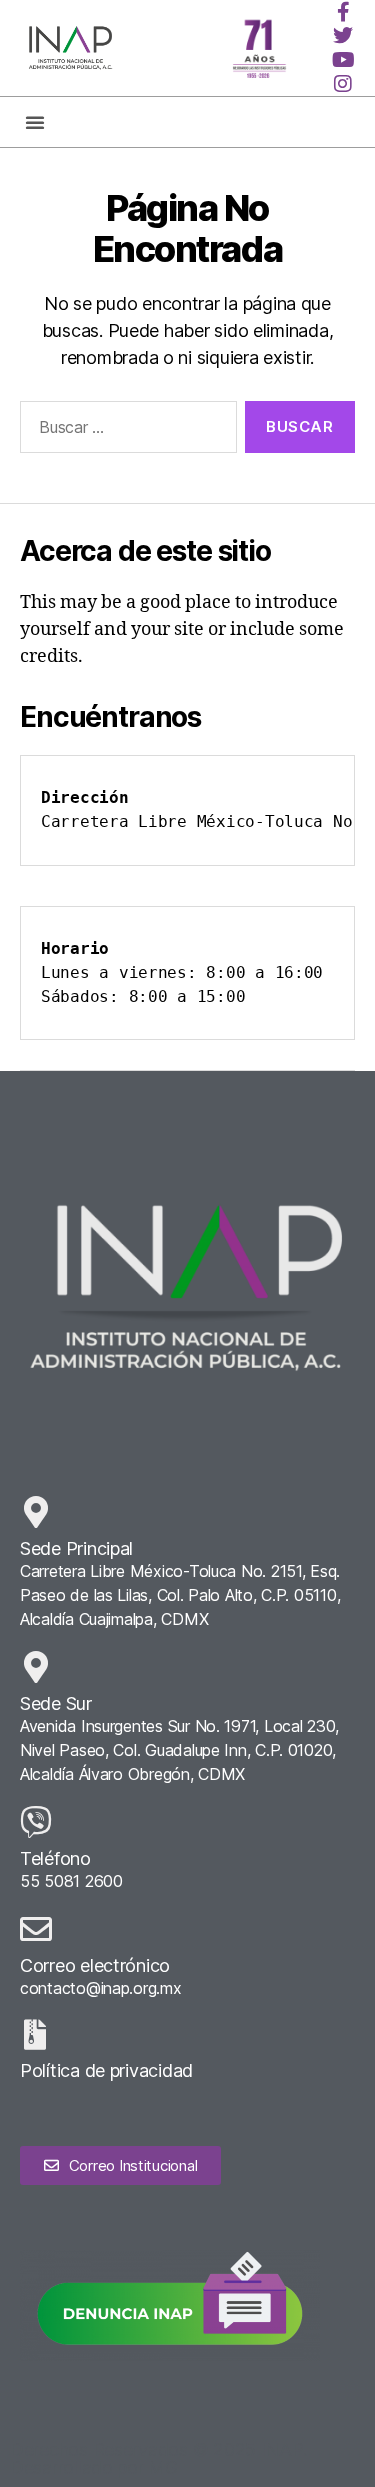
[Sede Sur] (36, 1667)
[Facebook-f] (343, 12)
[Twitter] (343, 36)
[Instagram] (343, 84)
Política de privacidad (106, 2070)
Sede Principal (76, 1548)
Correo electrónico (95, 1965)
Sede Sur (56, 1703)
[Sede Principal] (36, 1512)
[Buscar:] (124, 431)
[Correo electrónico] (36, 1929)
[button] (35, 122)
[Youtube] (343, 60)
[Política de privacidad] (35, 2035)
